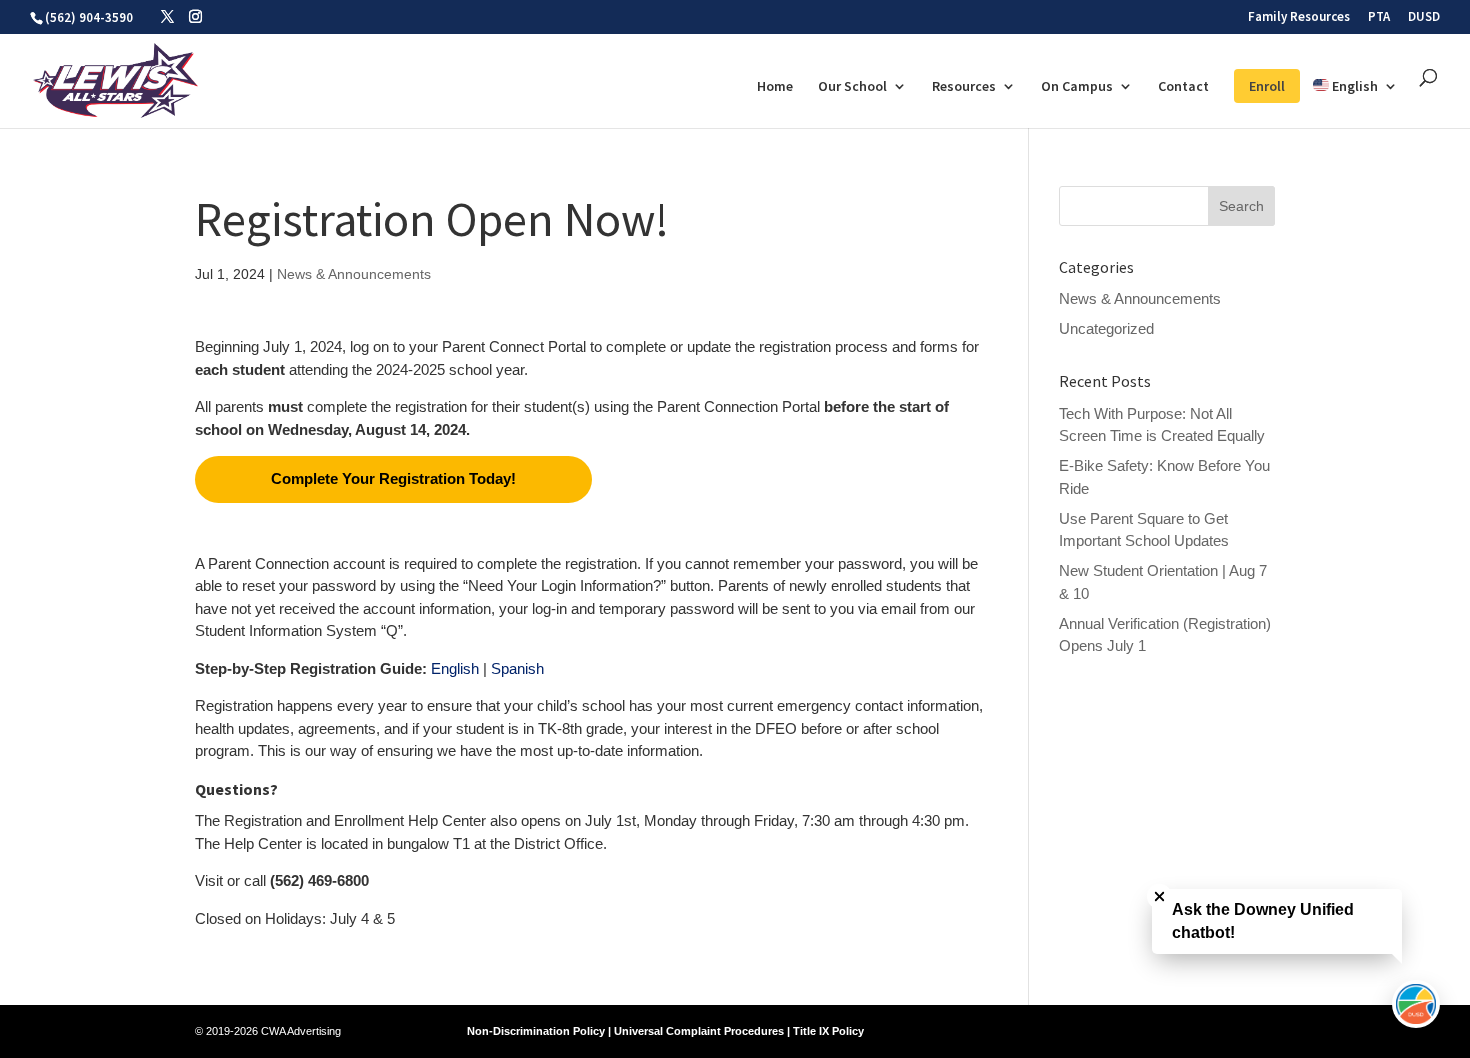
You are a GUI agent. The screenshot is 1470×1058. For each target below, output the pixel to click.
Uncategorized (1106, 328)
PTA (1379, 17)
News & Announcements (354, 274)
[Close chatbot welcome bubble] (1159, 896)
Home (775, 87)
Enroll (1267, 86)
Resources (964, 87)
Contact (1183, 87)
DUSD (1424, 17)
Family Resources (1299, 17)
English (455, 668)
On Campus (1077, 87)
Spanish (517, 668)
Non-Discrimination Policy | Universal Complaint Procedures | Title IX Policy (665, 1031)
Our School (852, 87)
